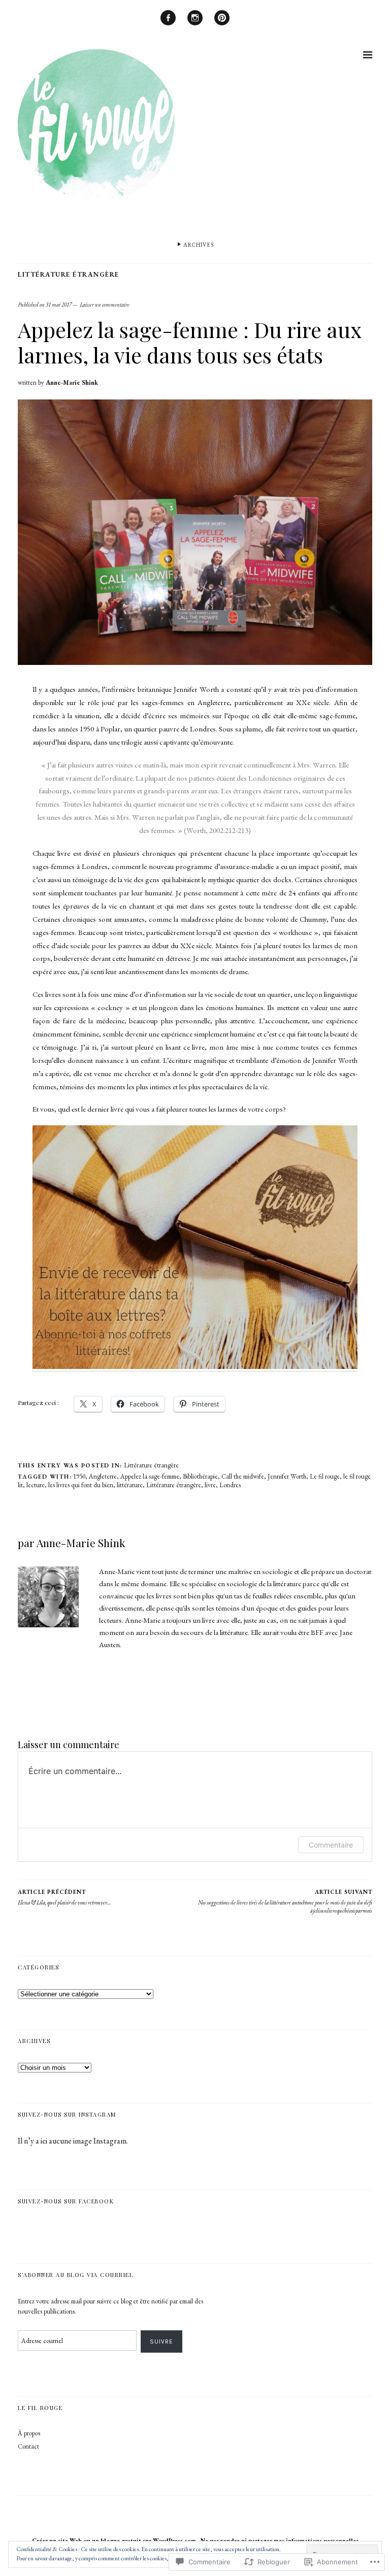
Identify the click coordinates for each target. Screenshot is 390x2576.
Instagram (195, 25)
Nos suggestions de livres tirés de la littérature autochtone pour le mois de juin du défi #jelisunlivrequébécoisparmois (285, 1901)
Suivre (161, 2341)
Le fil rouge (325, 1476)
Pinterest (222, 25)
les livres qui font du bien (81, 1485)
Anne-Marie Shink (72, 382)
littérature (130, 1485)
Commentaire (331, 1845)
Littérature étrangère (69, 274)
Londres (230, 1485)
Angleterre (103, 1476)
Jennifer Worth (287, 1476)
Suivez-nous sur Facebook (66, 2201)
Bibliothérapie (200, 1476)
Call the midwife (243, 1476)
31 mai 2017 (59, 305)
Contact (28, 2446)
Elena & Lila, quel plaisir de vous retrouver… (64, 1897)
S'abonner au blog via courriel (75, 2275)
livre (210, 1485)
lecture (36, 1485)
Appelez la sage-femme (150, 1476)
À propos (29, 2433)
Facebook (168, 25)
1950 (79, 1476)
